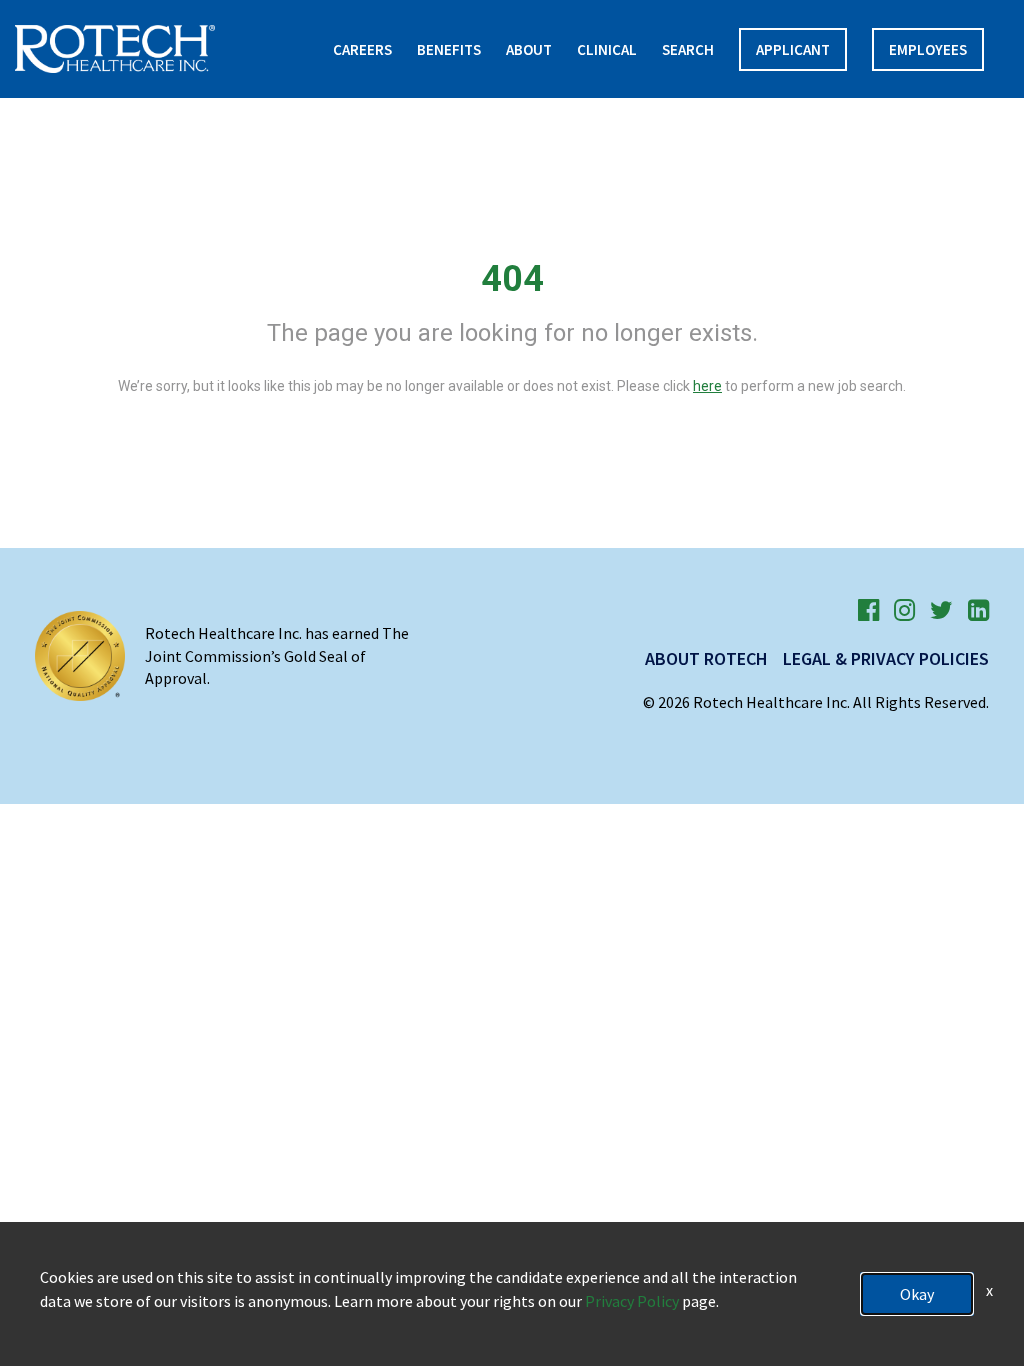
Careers (362, 49)
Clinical (607, 49)
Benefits (449, 49)
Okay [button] (917, 1294)
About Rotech (706, 658)
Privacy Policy (632, 1301)
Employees (928, 49)
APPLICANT (793, 49)
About (529, 49)
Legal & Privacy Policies (886, 658)
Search (688, 49)
